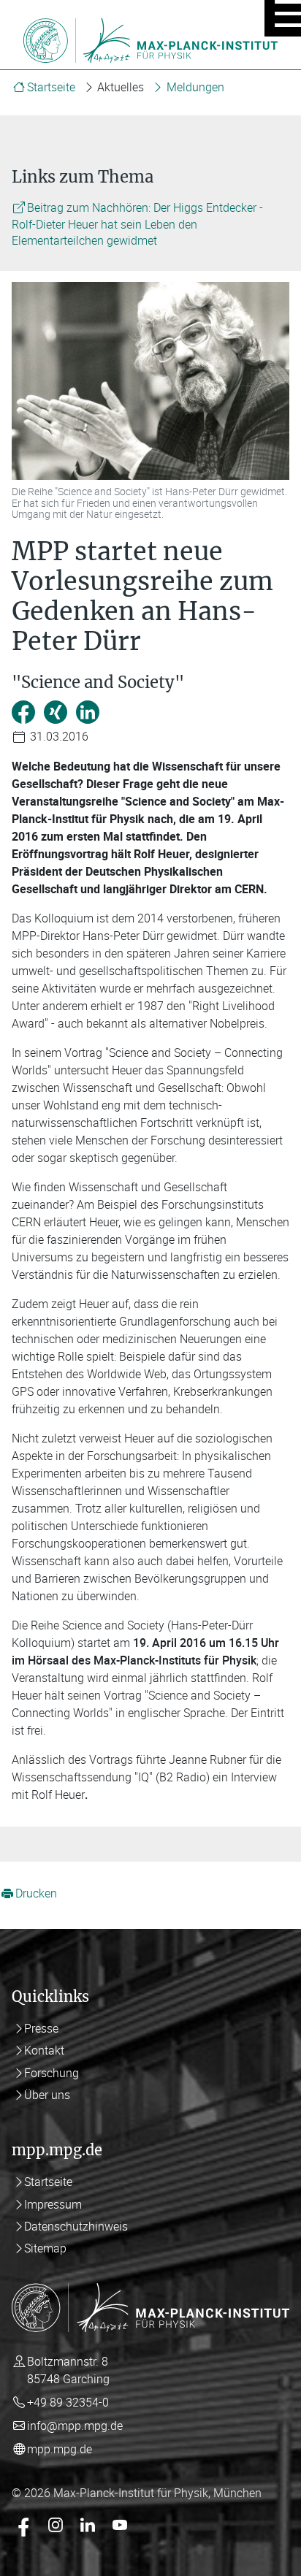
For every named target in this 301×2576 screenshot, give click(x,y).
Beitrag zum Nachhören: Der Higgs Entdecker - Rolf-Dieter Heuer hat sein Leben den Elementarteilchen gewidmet (137, 224)
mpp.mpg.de (60, 2449)
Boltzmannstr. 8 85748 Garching (68, 2370)
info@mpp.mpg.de (75, 2426)
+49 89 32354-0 (68, 2402)
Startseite (51, 87)
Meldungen (195, 87)
